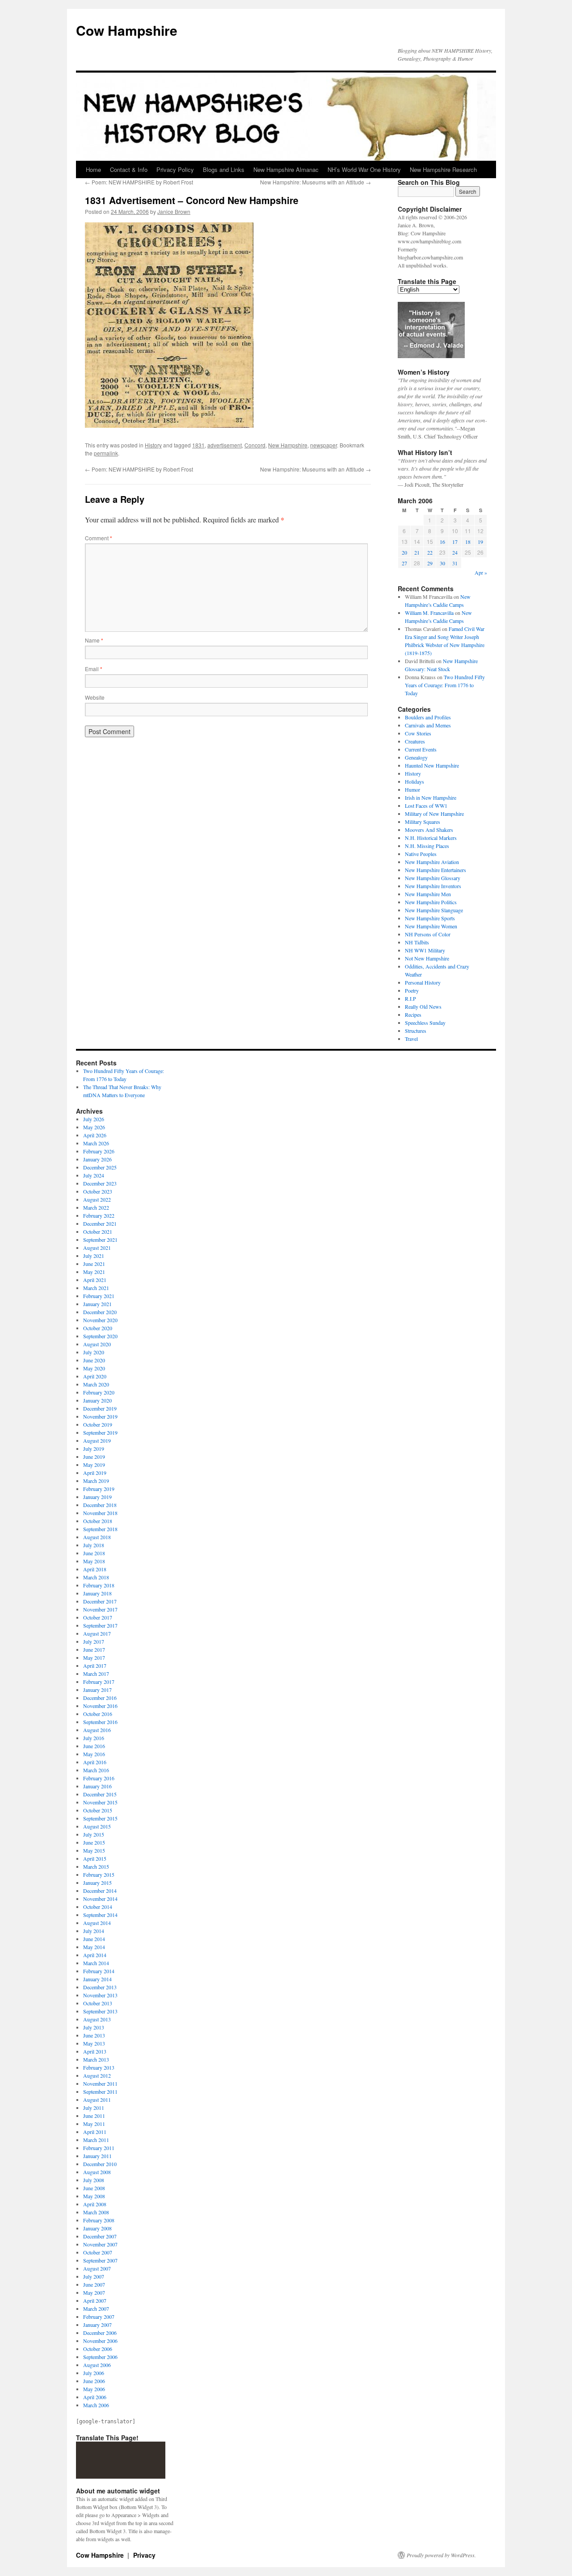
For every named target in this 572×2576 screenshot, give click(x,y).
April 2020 (95, 1376)
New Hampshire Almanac (286, 169)
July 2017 (94, 1641)
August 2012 (97, 2075)
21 (417, 552)
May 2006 (94, 2389)
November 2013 (100, 1995)
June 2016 (94, 1746)
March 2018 (96, 1577)
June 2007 (94, 2284)
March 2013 (96, 2059)
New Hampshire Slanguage (434, 910)
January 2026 (97, 1159)
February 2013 (99, 2067)
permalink (106, 453)
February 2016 (99, 1778)
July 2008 (94, 2180)
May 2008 (94, 2196)
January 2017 (97, 1690)
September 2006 (100, 2357)
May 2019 (94, 1465)
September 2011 (100, 2092)
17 (455, 542)
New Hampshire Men (428, 894)
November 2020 (100, 1320)
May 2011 (94, 2124)
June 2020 (94, 1360)
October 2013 (98, 2003)
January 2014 (97, 1979)
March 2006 (96, 2405)
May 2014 (94, 1947)
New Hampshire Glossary (433, 878)
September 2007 (100, 2260)
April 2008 (95, 2204)
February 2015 (99, 1875)
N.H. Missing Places (427, 846)
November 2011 (100, 2083)
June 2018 (94, 1553)
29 (430, 563)
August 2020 (97, 1344)
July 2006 (94, 2373)
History (153, 445)
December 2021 (100, 1223)
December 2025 (100, 1167)
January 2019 (97, 1497)
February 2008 (99, 2220)
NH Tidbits (417, 942)
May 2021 (94, 1272)
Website (95, 697)
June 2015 (94, 1842)
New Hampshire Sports (430, 918)
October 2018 (98, 1521)
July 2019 (94, 1449)
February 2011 (99, 2148)
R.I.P (410, 998)
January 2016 (97, 1786)
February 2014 (99, 1971)
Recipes (413, 1015)
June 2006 (94, 2381)
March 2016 (96, 1770)
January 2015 (97, 1883)
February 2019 (99, 1489)
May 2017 (94, 1657)
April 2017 (95, 1666)
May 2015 (94, 1850)
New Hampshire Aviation (432, 862)
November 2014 (100, 1899)
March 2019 (96, 1481)
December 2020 (100, 1312)
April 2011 (95, 2132)
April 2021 (95, 1280)
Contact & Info (129, 169)
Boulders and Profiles (428, 717)
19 (480, 542)
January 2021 (97, 1304)
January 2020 (97, 1400)
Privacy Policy (175, 169)
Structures (416, 1031)
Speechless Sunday (425, 1023)
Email (94, 669)
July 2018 (94, 1545)
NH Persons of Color (428, 934)
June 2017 (94, 1649)
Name (94, 640)
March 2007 (96, 2309)
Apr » (481, 572)
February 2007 (99, 2317)
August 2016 (97, 1730)
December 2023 (100, 1183)
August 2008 (97, 2172)
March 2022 (96, 1207)
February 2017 (99, 1682)
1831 (198, 445)
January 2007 (97, 2325)
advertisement (225, 445)
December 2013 (100, 1987)
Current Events (421, 749)
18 (468, 542)
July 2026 (94, 1119)
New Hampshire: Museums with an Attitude (315, 182)
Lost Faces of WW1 (426, 806)
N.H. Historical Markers (431, 838)
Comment (99, 538)
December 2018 (100, 1505)
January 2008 (97, 2228)
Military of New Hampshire (434, 814)
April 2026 (95, 1135)
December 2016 (100, 1698)
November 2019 (100, 1416)
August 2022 (97, 1199)
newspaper (324, 445)
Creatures (415, 741)
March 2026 (96, 1143)
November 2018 (100, 1513)
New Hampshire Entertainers (435, 870)
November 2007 (100, 2244)
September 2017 (100, 1625)
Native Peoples (421, 854)
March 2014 (96, 1963)
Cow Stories (418, 733)
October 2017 (98, 1617)
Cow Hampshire (127, 30)
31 (455, 563)
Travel (411, 1039)
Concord (255, 445)
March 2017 (96, 1674)
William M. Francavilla (429, 613)
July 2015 (94, 1834)
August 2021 (97, 1248)
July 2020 (94, 1352)
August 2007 (97, 2268)
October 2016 (98, 1714)
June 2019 (94, 1457)
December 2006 (100, 2333)
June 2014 (94, 1939)
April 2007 (95, 2300)
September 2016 (100, 1722)
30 (442, 563)
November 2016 (100, 1706)
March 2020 (96, 1384)
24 (455, 552)
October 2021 (98, 1232)
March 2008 (96, 2212)
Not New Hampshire (427, 958)
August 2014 (97, 1923)
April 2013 (95, 2051)
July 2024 (94, 1175)
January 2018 (97, 1593)
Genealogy (416, 757)
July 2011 (94, 2108)
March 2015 (96, 1866)
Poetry (412, 990)
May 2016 (94, 1754)
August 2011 (97, 2100)
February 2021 (99, 1296)
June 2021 (94, 1264)
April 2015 (95, 1858)
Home (93, 169)
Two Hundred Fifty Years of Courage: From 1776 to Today (445, 685)
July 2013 (94, 2027)
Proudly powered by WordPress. (441, 2555)
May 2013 (94, 2043)
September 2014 (100, 1915)
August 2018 (97, 1537)
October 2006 (98, 2349)
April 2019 (95, 1473)
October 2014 (98, 1907)
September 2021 (100, 1240)
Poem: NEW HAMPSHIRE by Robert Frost (139, 182)
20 (404, 552)
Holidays (414, 781)
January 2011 (97, 2156)
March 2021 (96, 1288)
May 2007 (94, 2292)
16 (442, 542)
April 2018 (95, 1569)
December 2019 (100, 1408)
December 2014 (100, 1891)
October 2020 (98, 1328)
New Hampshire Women (431, 926)
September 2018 (100, 1529)
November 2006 (100, 2341)
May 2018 (94, 1561)
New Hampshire (288, 445)
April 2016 (95, 1762)
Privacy (144, 2555)
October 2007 (98, 2252)
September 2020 (100, 1336)
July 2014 (94, 1931)
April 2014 (95, 1955)
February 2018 (99, 1585)
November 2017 (100, 1609)
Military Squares (423, 822)
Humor (412, 789)
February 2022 (99, 1215)
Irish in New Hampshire (431, 797)
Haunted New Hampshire (432, 765)
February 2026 (99, 1151)
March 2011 (96, 2140)
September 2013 (100, 2011)
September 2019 (100, 1432)
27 (404, 563)
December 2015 (100, 1794)
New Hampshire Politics (431, 902)
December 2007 (100, 2236)
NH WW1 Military (425, 950)
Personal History (423, 982)
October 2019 (98, 1424)
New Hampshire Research (443, 169)
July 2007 (94, 2276)
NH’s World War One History (364, 169)
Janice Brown (174, 211)
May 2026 (94, 1127)
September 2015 (100, 1818)
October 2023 (98, 1191)
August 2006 (97, 2365)
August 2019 (97, 1440)
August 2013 (97, 2019)
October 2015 (98, 1810)
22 (430, 552)
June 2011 (94, 2116)
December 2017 (100, 1601)
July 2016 (94, 1738)
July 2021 (94, 1256)
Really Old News (423, 1006)
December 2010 (100, 2164)
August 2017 (97, 1633)
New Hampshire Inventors (433, 886)
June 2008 (94, 2188)
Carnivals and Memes (428, 725)
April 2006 (95, 2397)
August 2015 (97, 1826)
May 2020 (94, 1368)
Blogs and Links (224, 169)
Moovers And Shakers (429, 830)
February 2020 (99, 1392)
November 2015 (100, 1802)
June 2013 (94, 2035)
